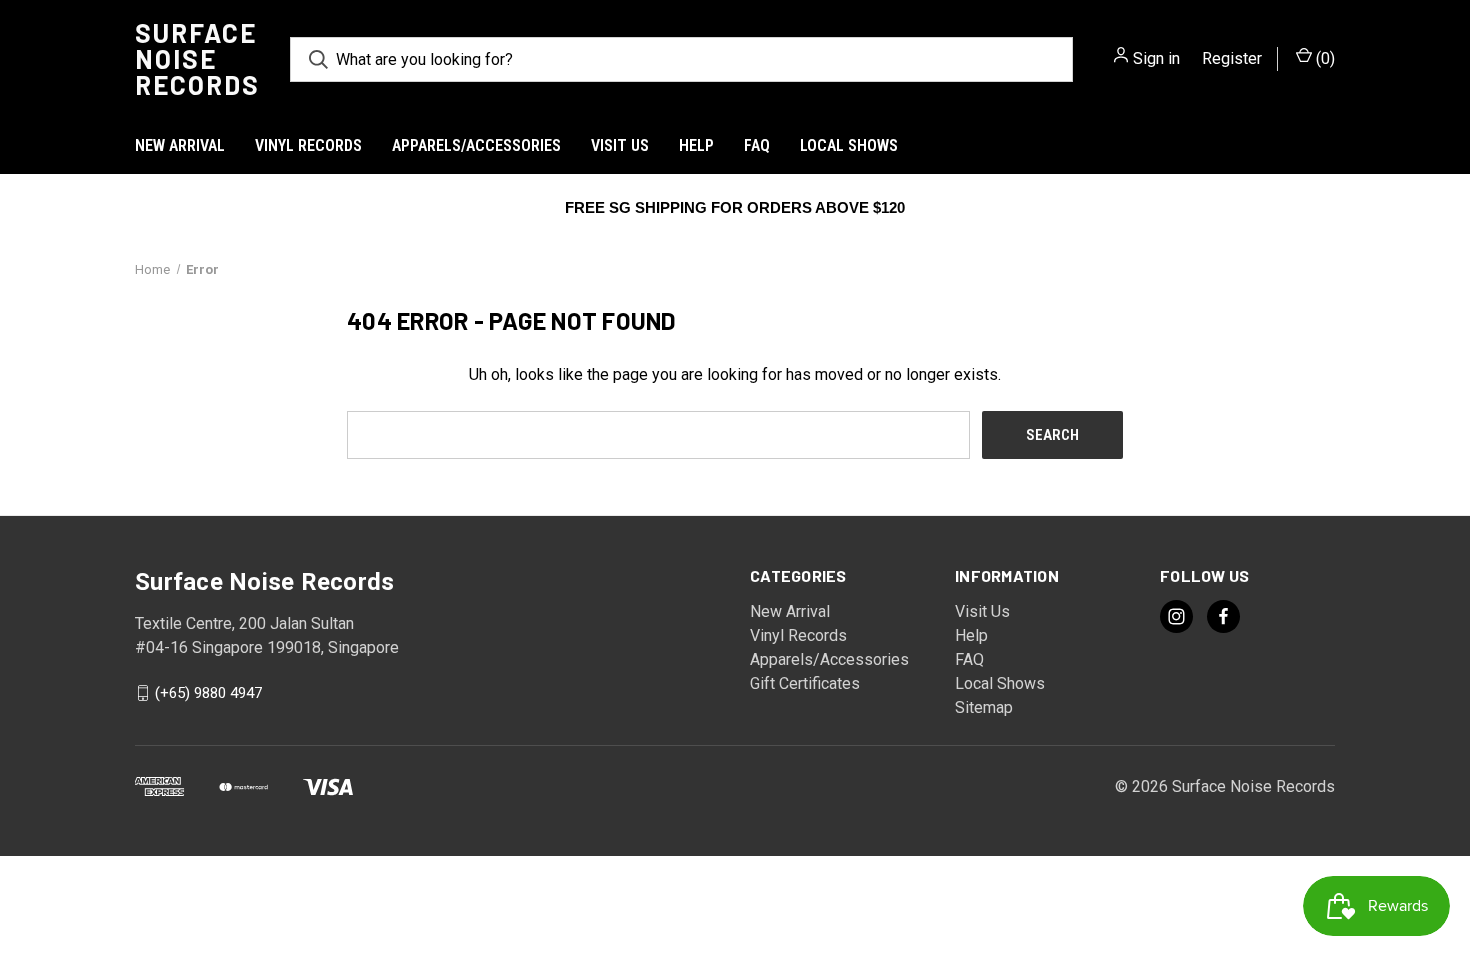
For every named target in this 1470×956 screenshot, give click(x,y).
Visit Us (620, 145)
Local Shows (849, 145)
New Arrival (180, 145)
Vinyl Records (308, 145)
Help (696, 145)
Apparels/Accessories (476, 145)
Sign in (1156, 58)
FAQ (757, 145)
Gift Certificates (805, 683)
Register (1232, 58)
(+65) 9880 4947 (208, 693)
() (1323, 58)
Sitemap (984, 707)
